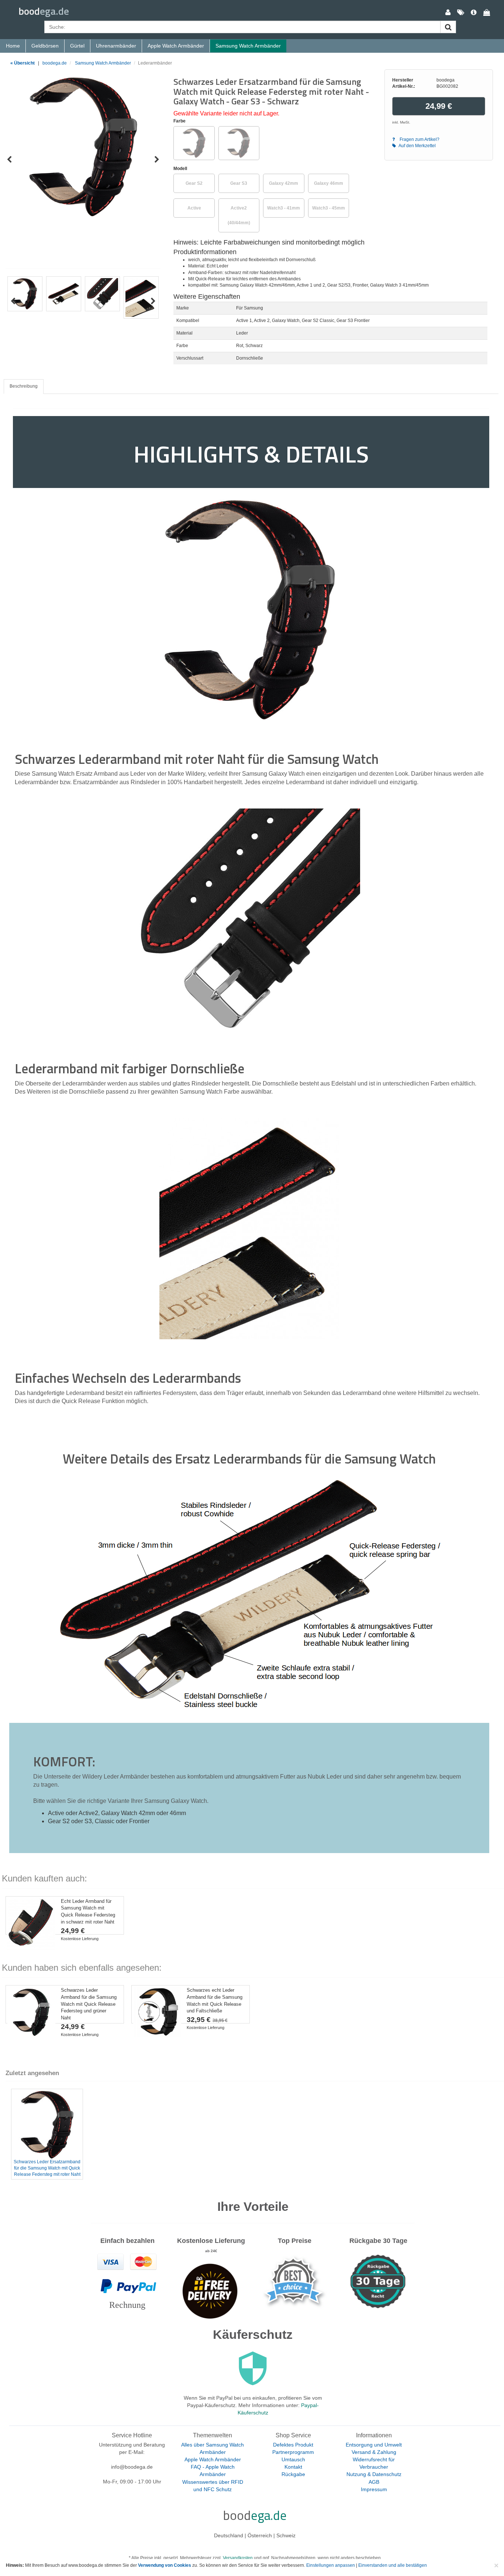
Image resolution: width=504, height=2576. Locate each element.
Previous (9, 160)
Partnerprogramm (293, 2452)
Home (13, 46)
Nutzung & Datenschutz (374, 2474)
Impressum (374, 2489)
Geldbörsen (45, 46)
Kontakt (293, 2467)
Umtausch (293, 2459)
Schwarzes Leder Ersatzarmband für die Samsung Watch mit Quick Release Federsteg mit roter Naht (47, 2168)
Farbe (179, 121)
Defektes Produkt (293, 2445)
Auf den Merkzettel (417, 146)
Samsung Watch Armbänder (248, 46)
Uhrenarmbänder (116, 46)
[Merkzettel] (461, 13)
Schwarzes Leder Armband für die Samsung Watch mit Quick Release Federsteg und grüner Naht (89, 2004)
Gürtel (77, 46)
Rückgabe (293, 2474)
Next (157, 160)
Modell (180, 169)
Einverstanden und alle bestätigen (393, 2565)
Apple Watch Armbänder (176, 46)
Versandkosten (238, 2558)
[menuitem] (448, 13)
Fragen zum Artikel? (419, 139)
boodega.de (55, 63)
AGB (374, 2482)
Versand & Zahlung (374, 2452)
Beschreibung (24, 386)
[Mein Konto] (448, 13)
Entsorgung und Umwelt (374, 2445)
